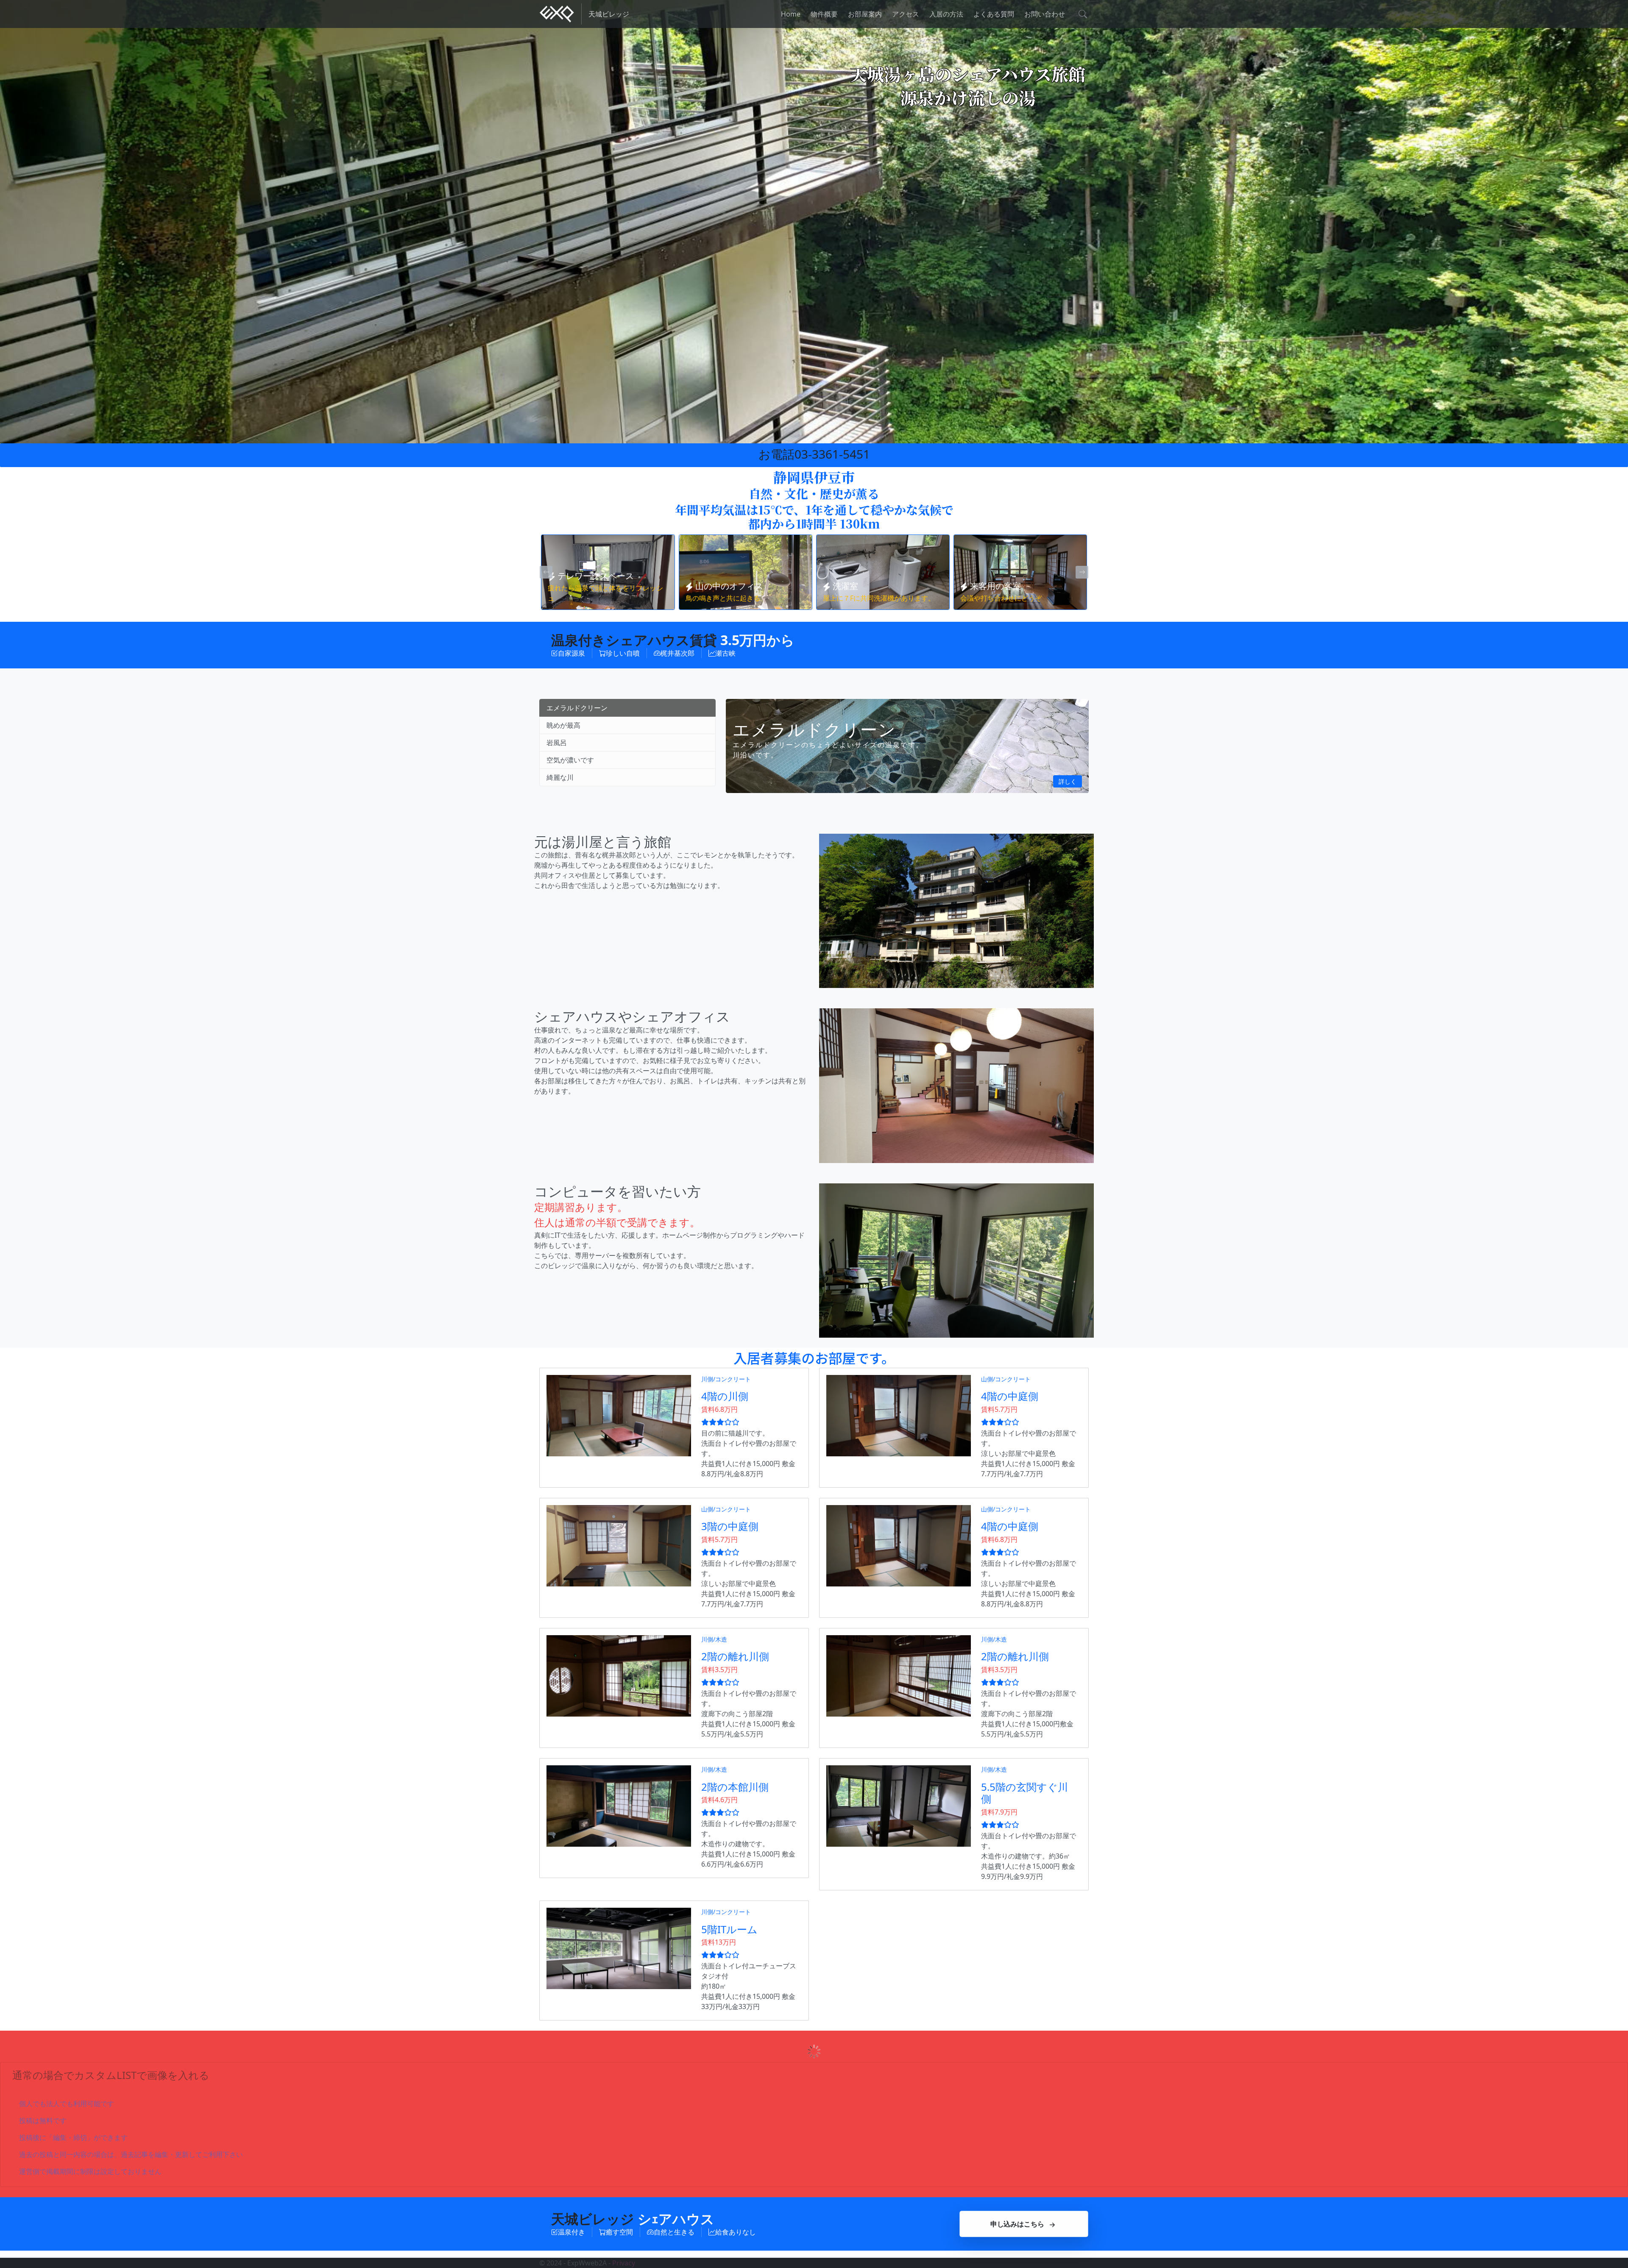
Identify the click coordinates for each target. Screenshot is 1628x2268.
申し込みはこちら (1017, 2224)
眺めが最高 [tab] (563, 725)
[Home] (557, 14)
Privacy (624, 2263)
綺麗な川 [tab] (560, 777)
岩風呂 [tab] (557, 743)
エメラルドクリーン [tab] (577, 708)
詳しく (1068, 781)
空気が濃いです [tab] (570, 760)
